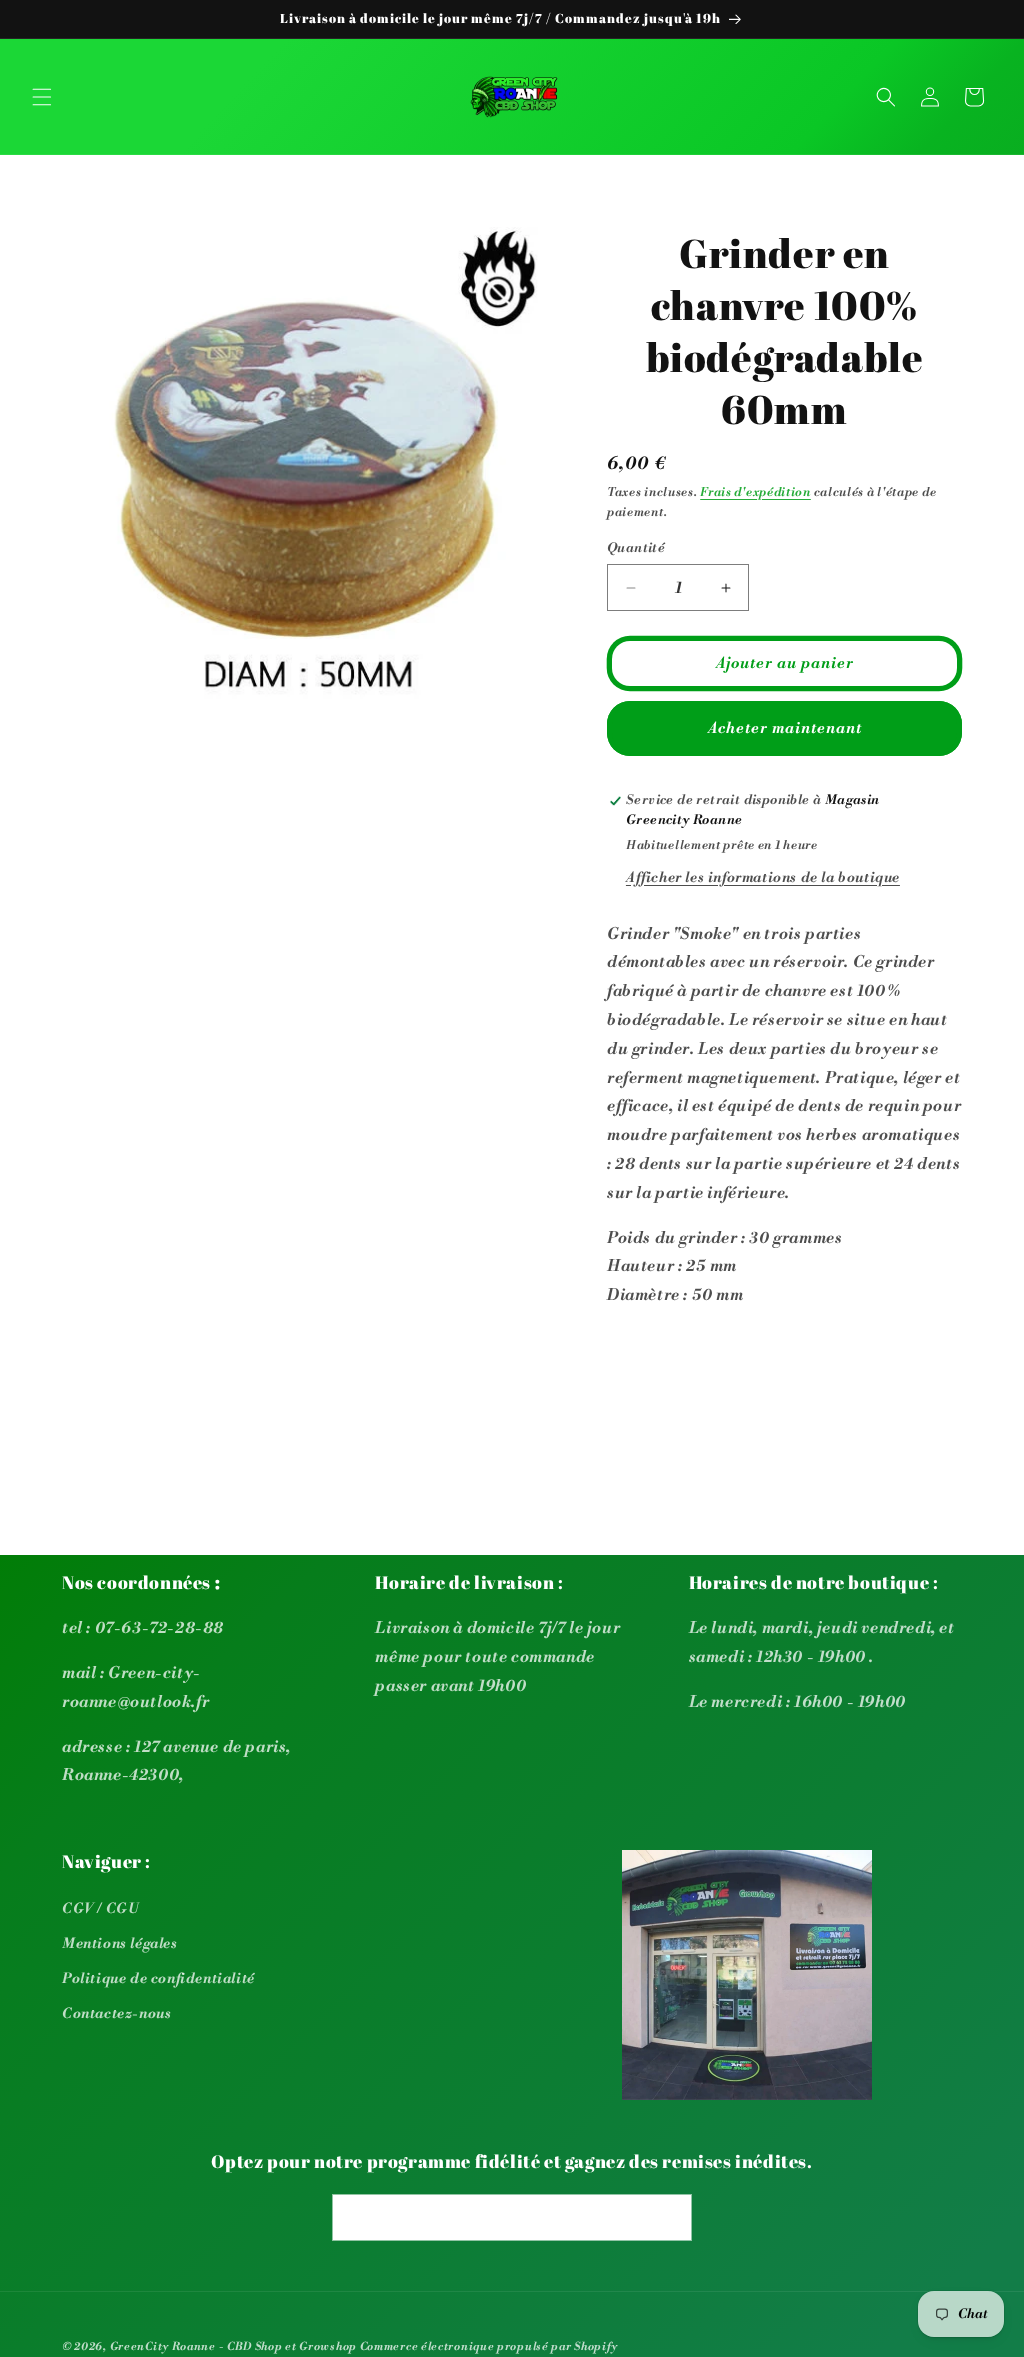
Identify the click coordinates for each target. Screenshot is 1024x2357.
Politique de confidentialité (158, 1979)
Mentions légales (120, 1944)
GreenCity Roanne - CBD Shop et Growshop (233, 2347)
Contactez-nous (116, 2014)
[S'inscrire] (669, 2217)
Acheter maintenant (785, 728)
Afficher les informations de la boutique (763, 878)
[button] (42, 97)
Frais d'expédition (755, 492)
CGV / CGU (100, 1909)
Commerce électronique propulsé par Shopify (489, 2347)
